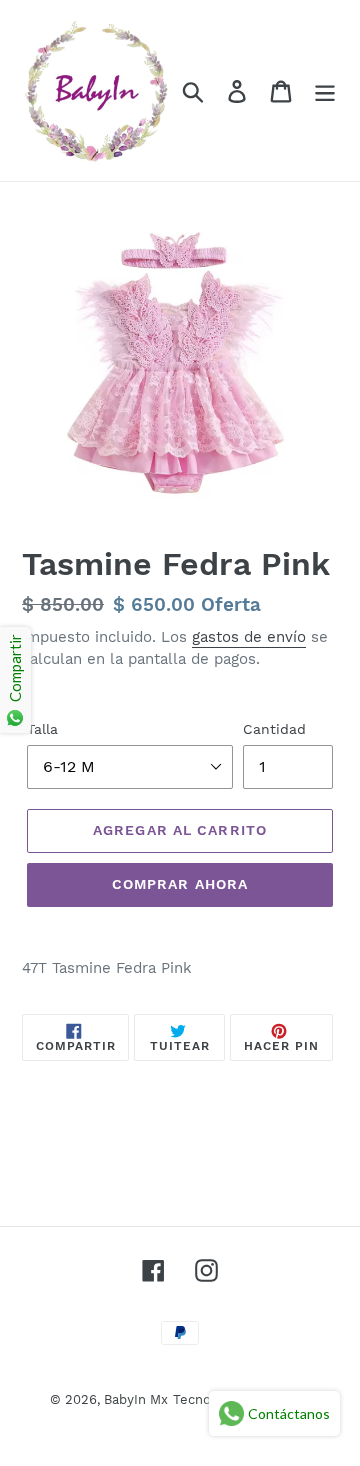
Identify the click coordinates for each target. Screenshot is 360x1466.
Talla (42, 729)
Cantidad (274, 729)
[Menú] (325, 90)
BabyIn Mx (136, 1399)
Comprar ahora (180, 884)
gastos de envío (249, 637)
